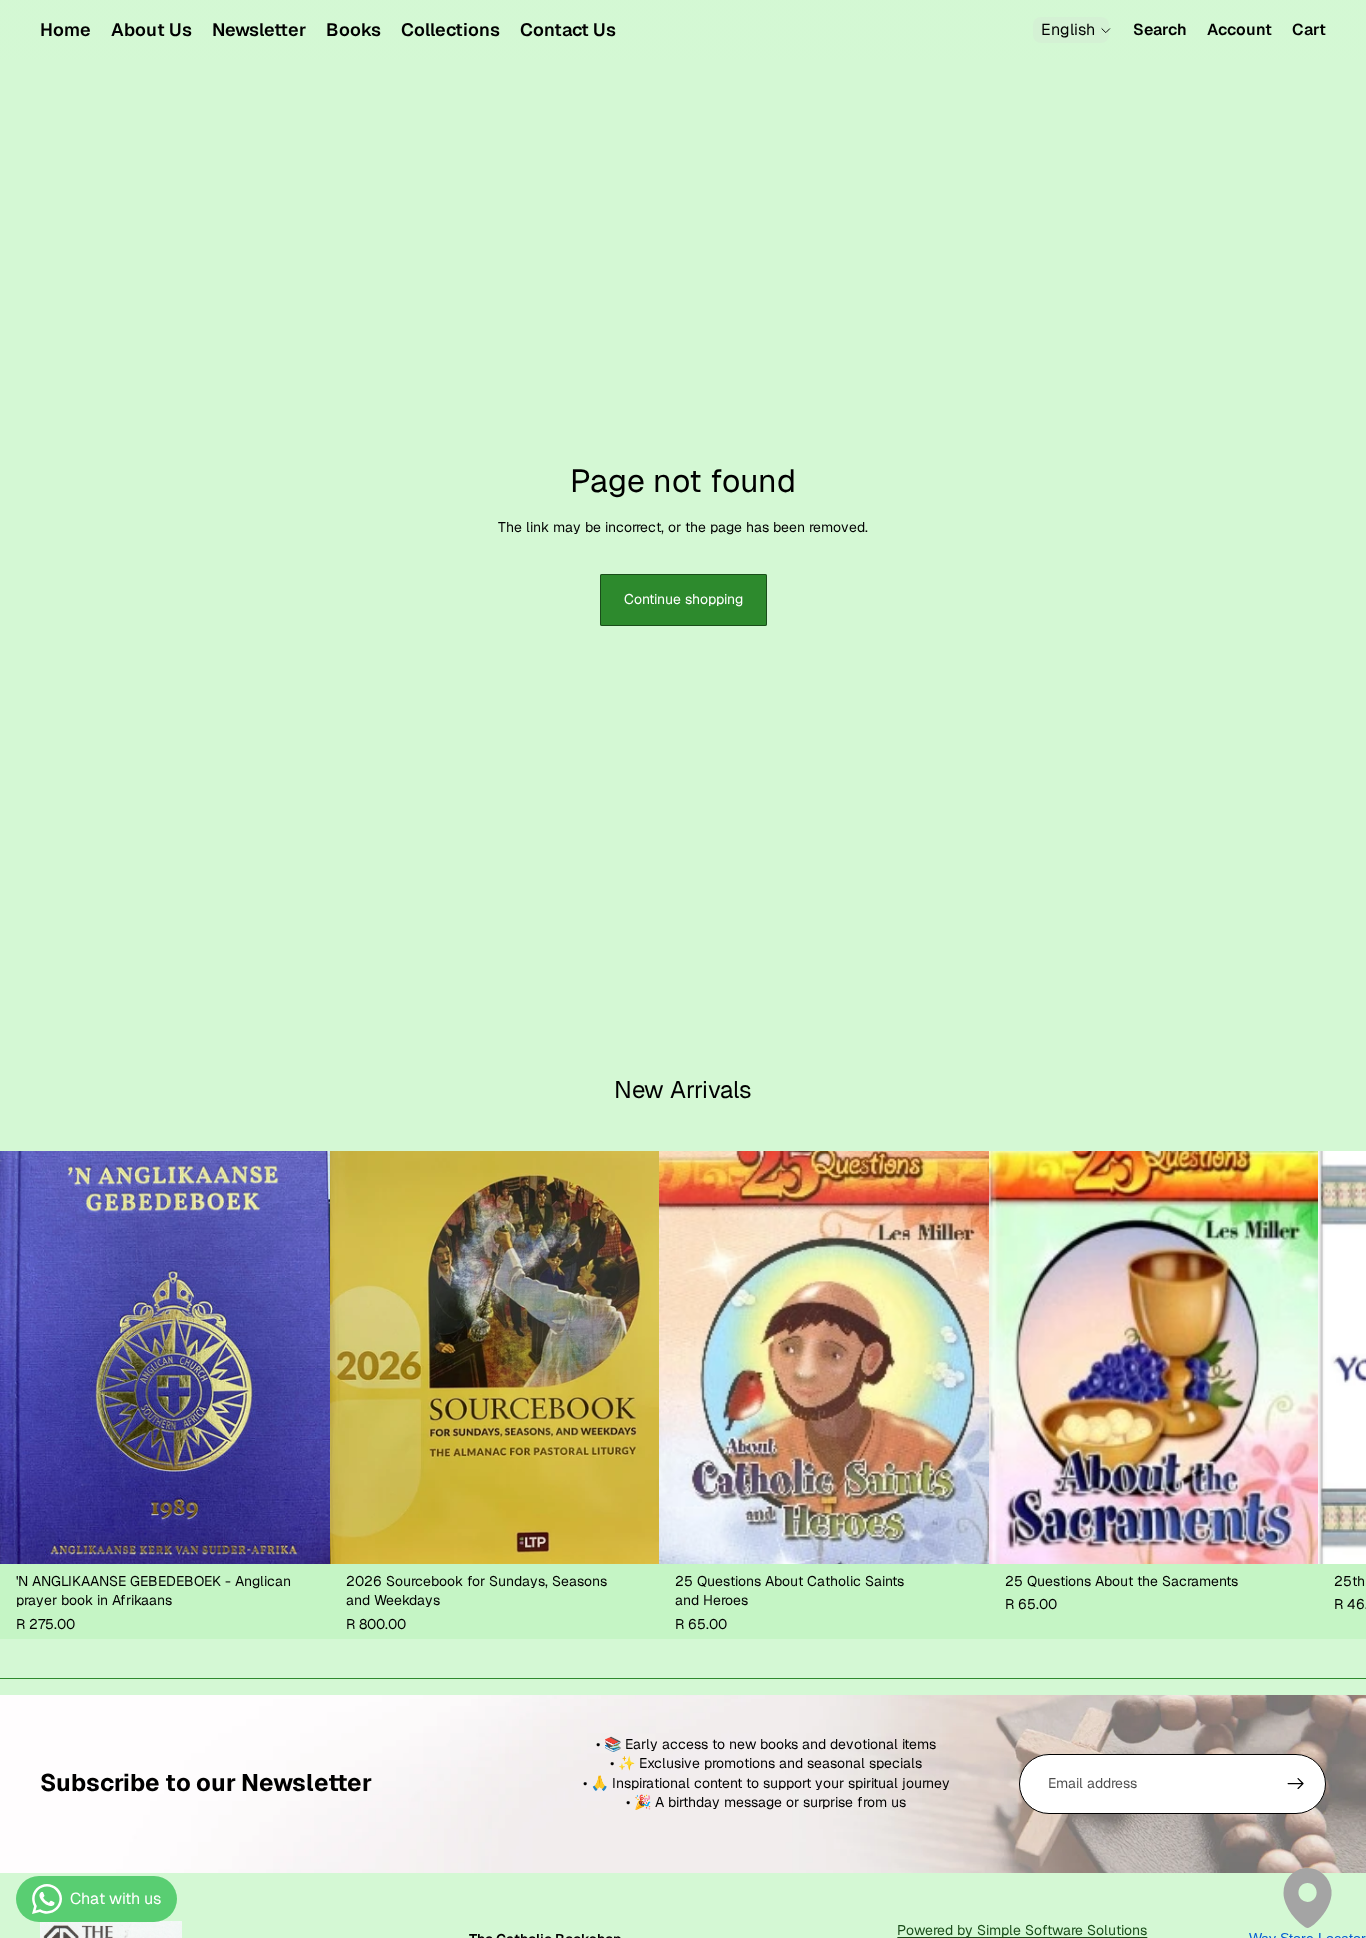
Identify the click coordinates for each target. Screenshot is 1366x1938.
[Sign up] (1296, 1784)
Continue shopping (683, 599)
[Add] (299, 1533)
